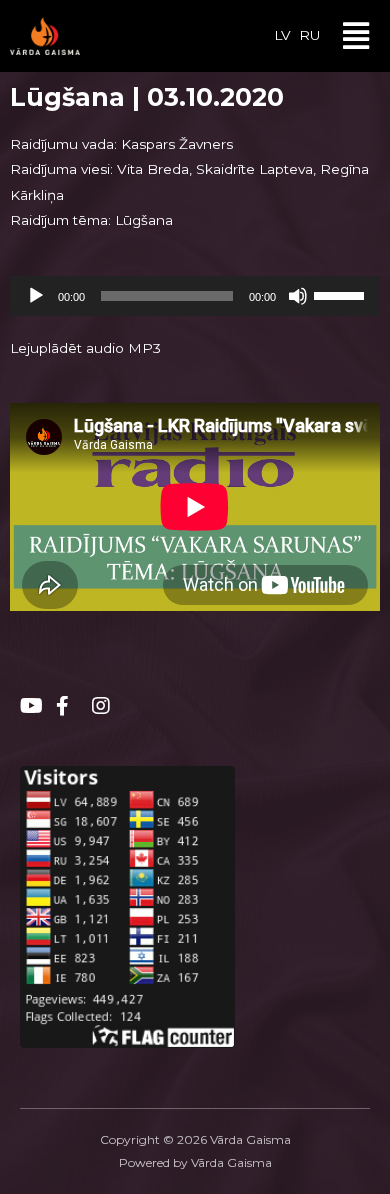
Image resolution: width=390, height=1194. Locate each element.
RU (309, 35)
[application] (195, 296)
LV (282, 35)
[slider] (342, 294)
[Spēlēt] (36, 296)
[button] (356, 36)
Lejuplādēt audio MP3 (85, 348)
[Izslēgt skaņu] (298, 296)
